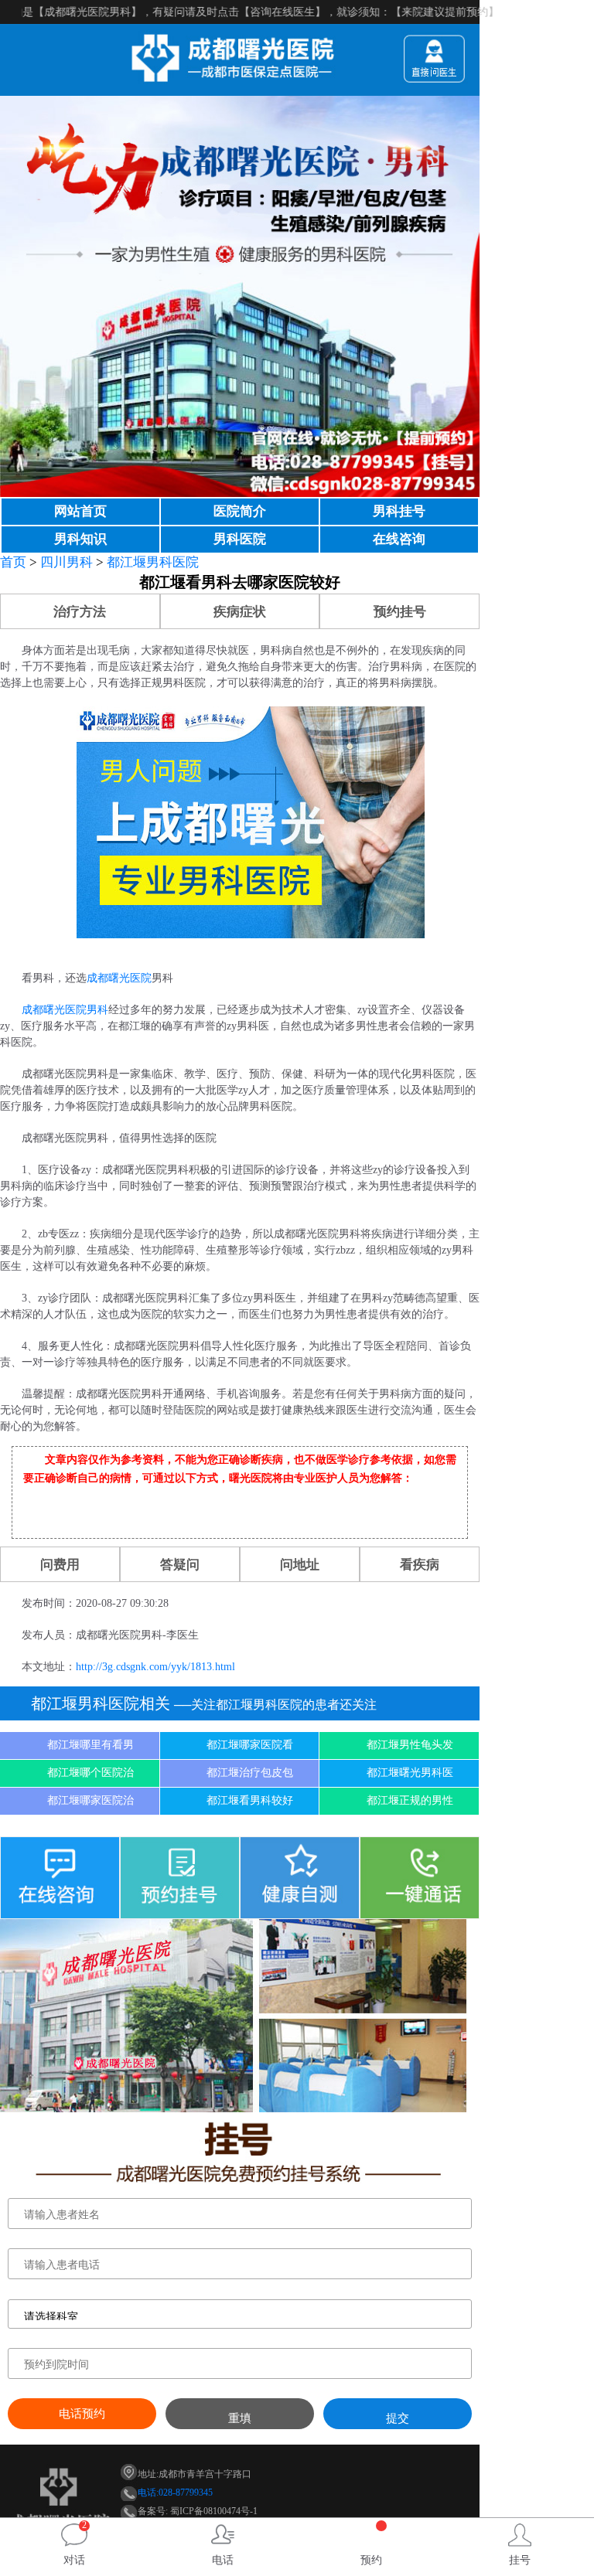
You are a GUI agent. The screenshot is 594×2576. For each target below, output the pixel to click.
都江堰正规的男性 (410, 1800)
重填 (240, 2418)
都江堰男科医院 (153, 562)
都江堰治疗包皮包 (250, 1773)
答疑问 (180, 1565)
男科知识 (80, 539)
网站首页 (80, 511)
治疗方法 (80, 612)
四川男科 (67, 562)
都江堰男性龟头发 (410, 1745)
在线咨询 (399, 539)
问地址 (300, 1565)
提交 (398, 2418)
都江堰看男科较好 (250, 1800)
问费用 (60, 1565)
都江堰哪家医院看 (250, 1745)
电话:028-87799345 (175, 2493)
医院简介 (240, 511)
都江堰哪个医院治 (90, 1773)
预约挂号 (400, 612)
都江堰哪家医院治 (90, 1800)
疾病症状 (240, 612)
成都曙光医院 (119, 978)
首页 (13, 562)
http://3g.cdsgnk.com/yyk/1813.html (155, 1667)
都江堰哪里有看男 (90, 1745)
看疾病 (420, 1565)
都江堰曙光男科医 (410, 1773)
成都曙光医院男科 (65, 1010)
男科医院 (240, 539)
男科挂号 (399, 511)
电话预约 (82, 2414)
